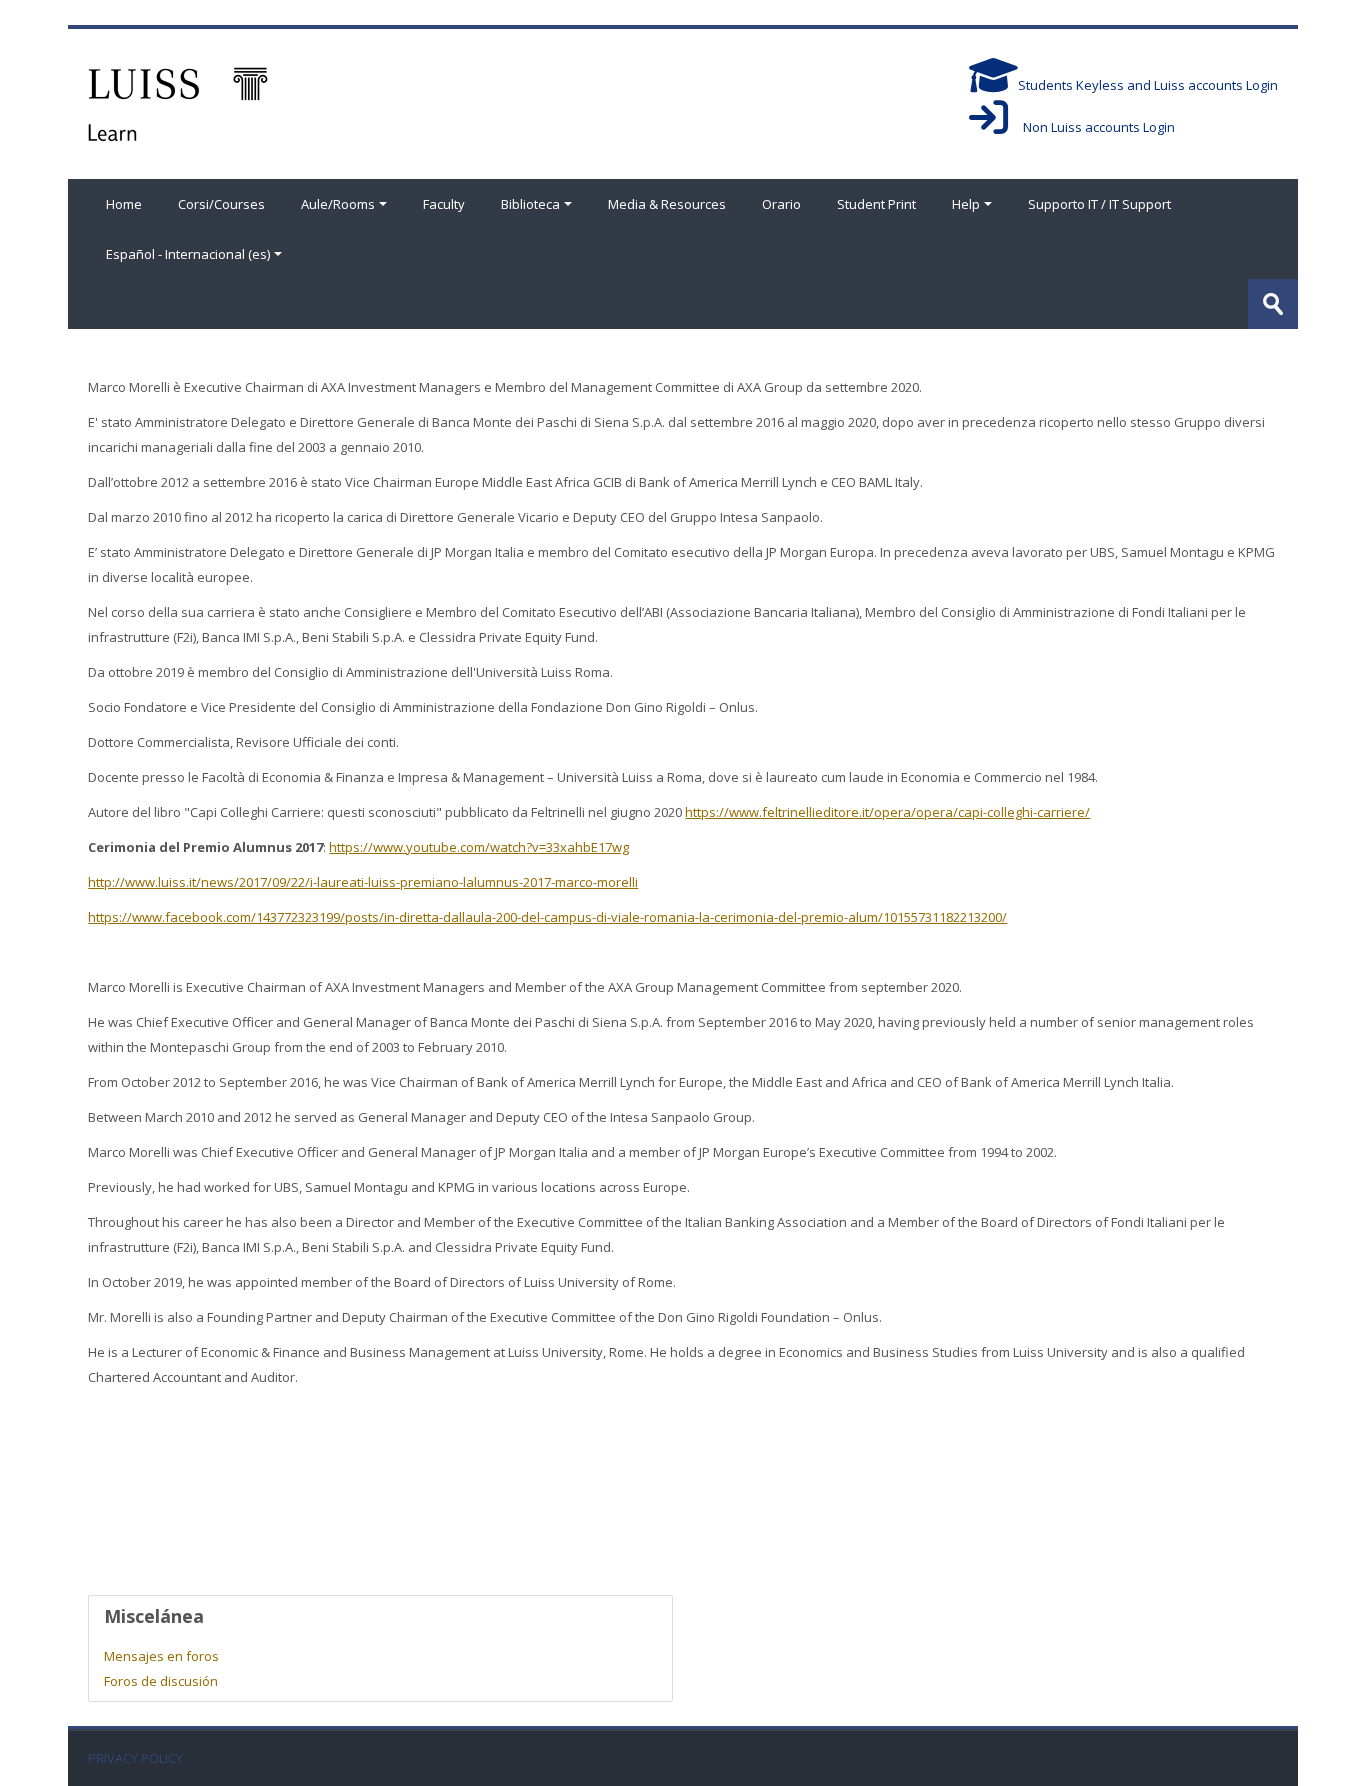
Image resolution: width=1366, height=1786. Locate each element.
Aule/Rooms (338, 204)
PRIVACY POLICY (135, 1758)
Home (124, 204)
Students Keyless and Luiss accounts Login (1148, 85)
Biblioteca (530, 204)
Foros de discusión (161, 1681)
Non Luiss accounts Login (1091, 127)
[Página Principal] (178, 102)
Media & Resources (667, 204)
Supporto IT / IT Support (1099, 204)
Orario (781, 204)
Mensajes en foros (161, 1656)
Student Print (876, 204)
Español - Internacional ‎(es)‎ (188, 254)
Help (966, 204)
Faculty (444, 204)
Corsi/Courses (221, 204)
